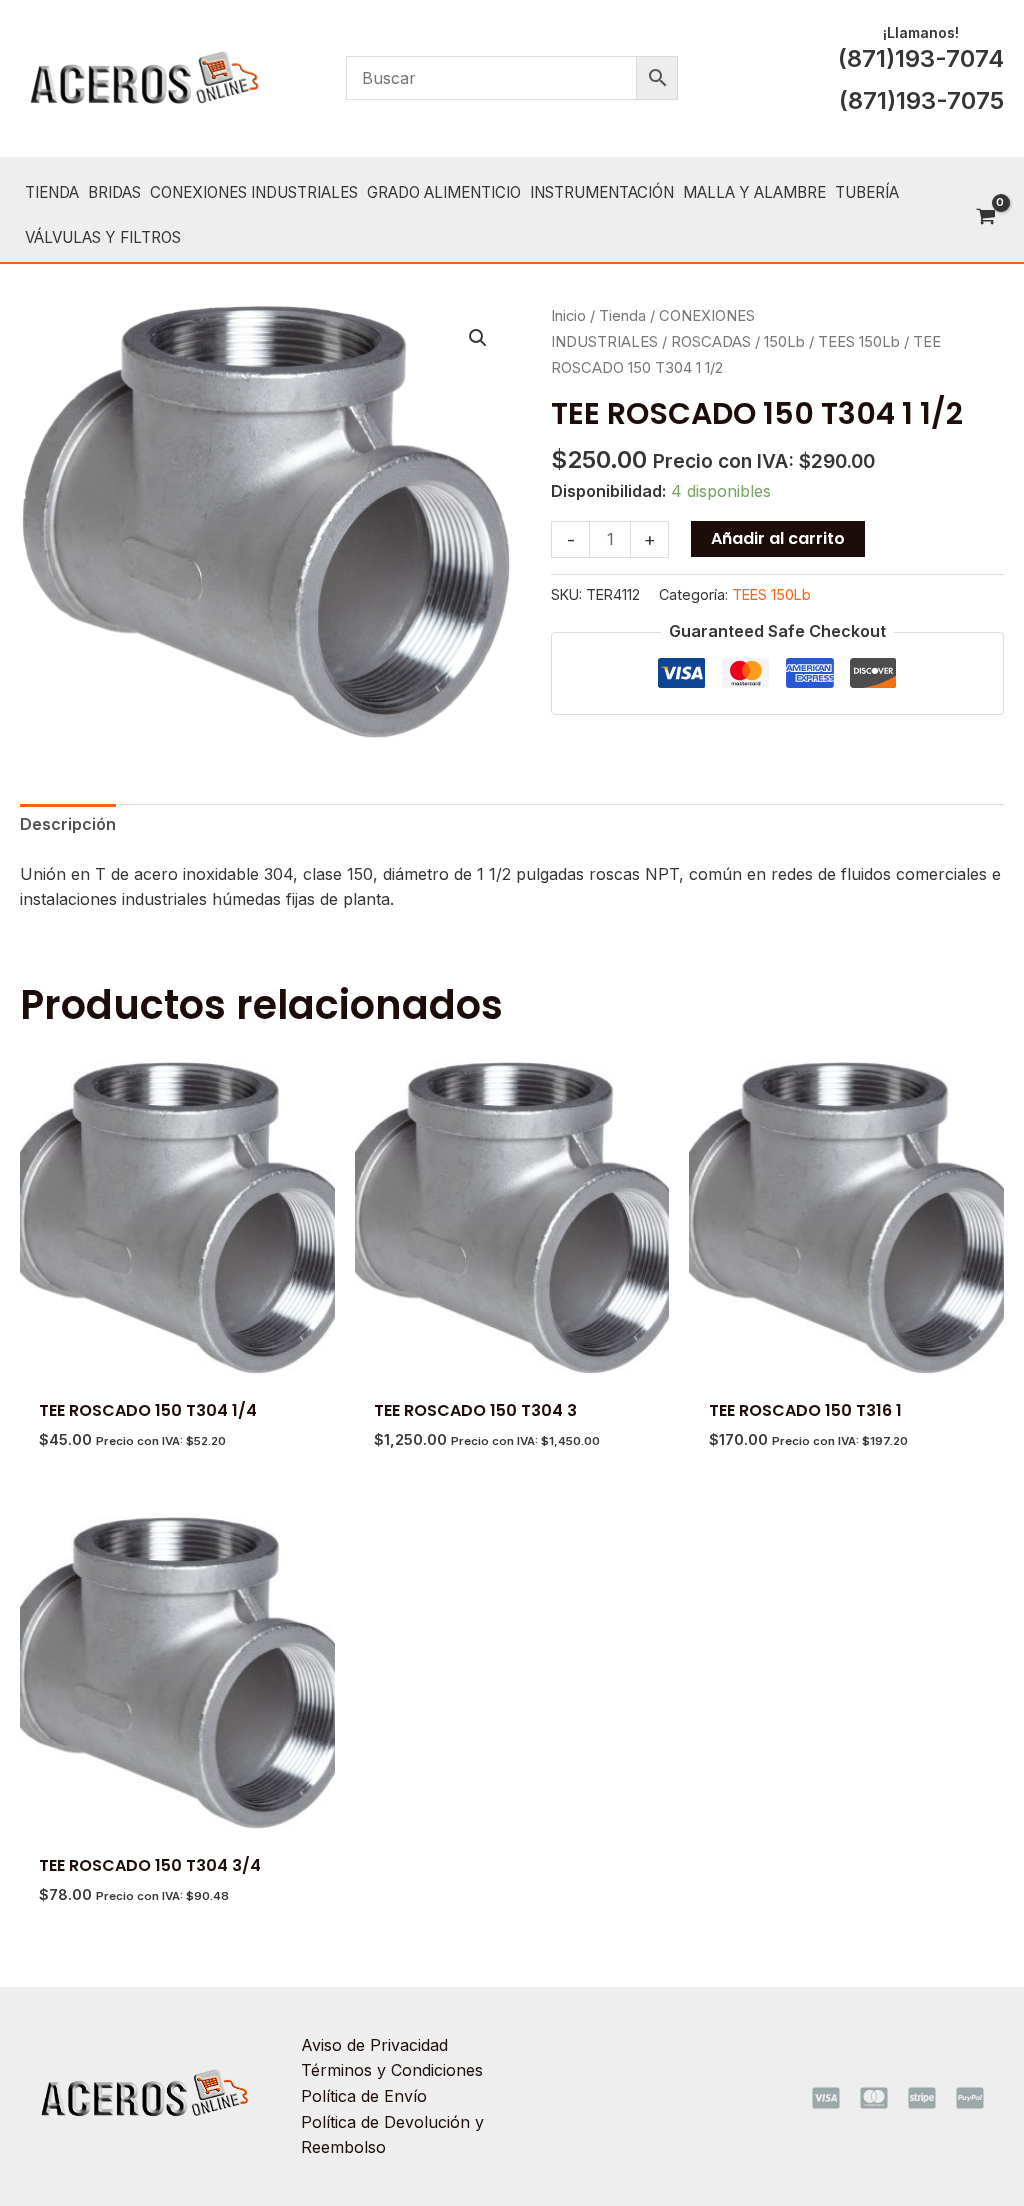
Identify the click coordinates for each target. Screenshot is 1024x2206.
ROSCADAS (711, 342)
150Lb (784, 342)
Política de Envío (364, 2096)
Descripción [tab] (68, 824)
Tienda (622, 316)
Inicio (568, 316)
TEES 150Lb (859, 342)
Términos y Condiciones (392, 2070)
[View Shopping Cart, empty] (985, 218)
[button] (478, 338)
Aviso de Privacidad (374, 2045)
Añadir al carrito (778, 538)
